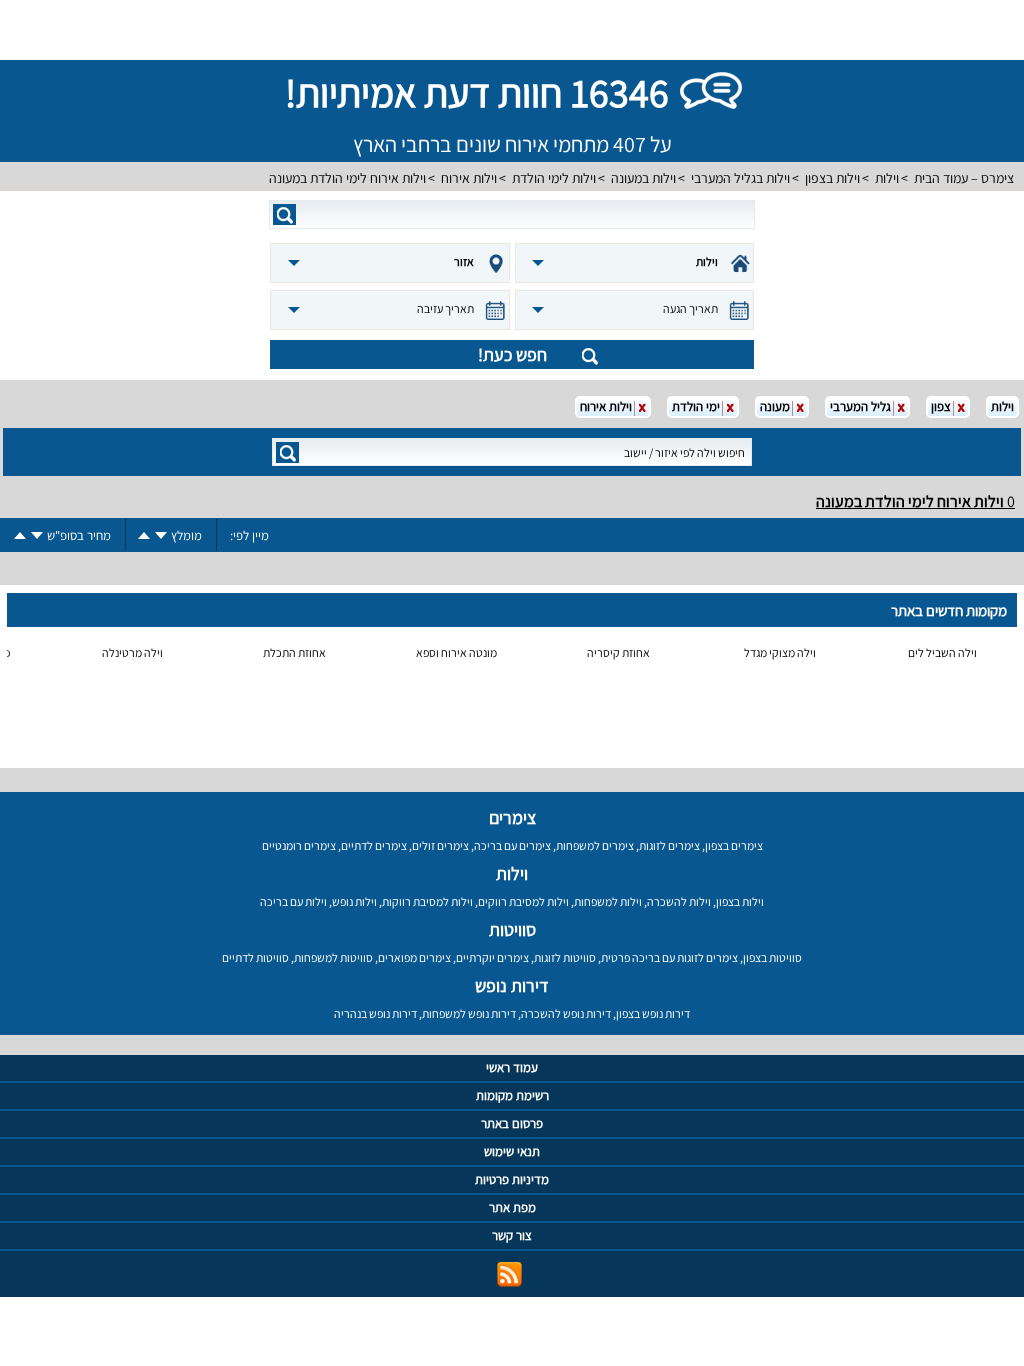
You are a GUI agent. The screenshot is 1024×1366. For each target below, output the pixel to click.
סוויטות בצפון (772, 957)
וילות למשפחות (608, 901)
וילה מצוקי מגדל (780, 652)
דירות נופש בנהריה (375, 1013)
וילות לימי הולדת (554, 178)
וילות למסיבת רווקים (523, 901)
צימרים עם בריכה (512, 845)
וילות (887, 178)
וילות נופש (354, 901)
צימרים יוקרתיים (492, 957)
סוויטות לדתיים (255, 957)
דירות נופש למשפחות (469, 1013)
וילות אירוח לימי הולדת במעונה (347, 178)
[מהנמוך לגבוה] (144, 535)
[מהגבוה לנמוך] (161, 535)
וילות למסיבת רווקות (427, 901)
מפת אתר (512, 1207)
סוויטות (512, 929)
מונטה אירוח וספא (456, 652)
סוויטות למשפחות (333, 957)
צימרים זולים (440, 845)
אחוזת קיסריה (618, 652)
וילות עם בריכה (293, 901)
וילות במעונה (643, 178)
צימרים (512, 817)
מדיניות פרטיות (512, 1179)
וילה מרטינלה (132, 652)
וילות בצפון (832, 178)
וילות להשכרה (679, 901)
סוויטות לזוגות (565, 957)
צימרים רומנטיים (299, 845)
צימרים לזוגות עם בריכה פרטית (669, 957)
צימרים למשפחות (595, 845)
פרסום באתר (512, 1123)
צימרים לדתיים (374, 845)
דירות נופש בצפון (653, 1013)
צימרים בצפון (734, 845)
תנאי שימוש (512, 1151)
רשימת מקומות (512, 1095)
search (284, 214)
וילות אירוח (469, 178)
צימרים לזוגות (669, 845)
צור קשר (512, 1235)
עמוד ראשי (512, 1067)
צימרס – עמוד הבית (964, 178)
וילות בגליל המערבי (740, 178)
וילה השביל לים (942, 652)
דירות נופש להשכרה (566, 1013)
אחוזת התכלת (294, 652)
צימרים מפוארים (414, 957)
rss (509, 1274)
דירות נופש (512, 985)
